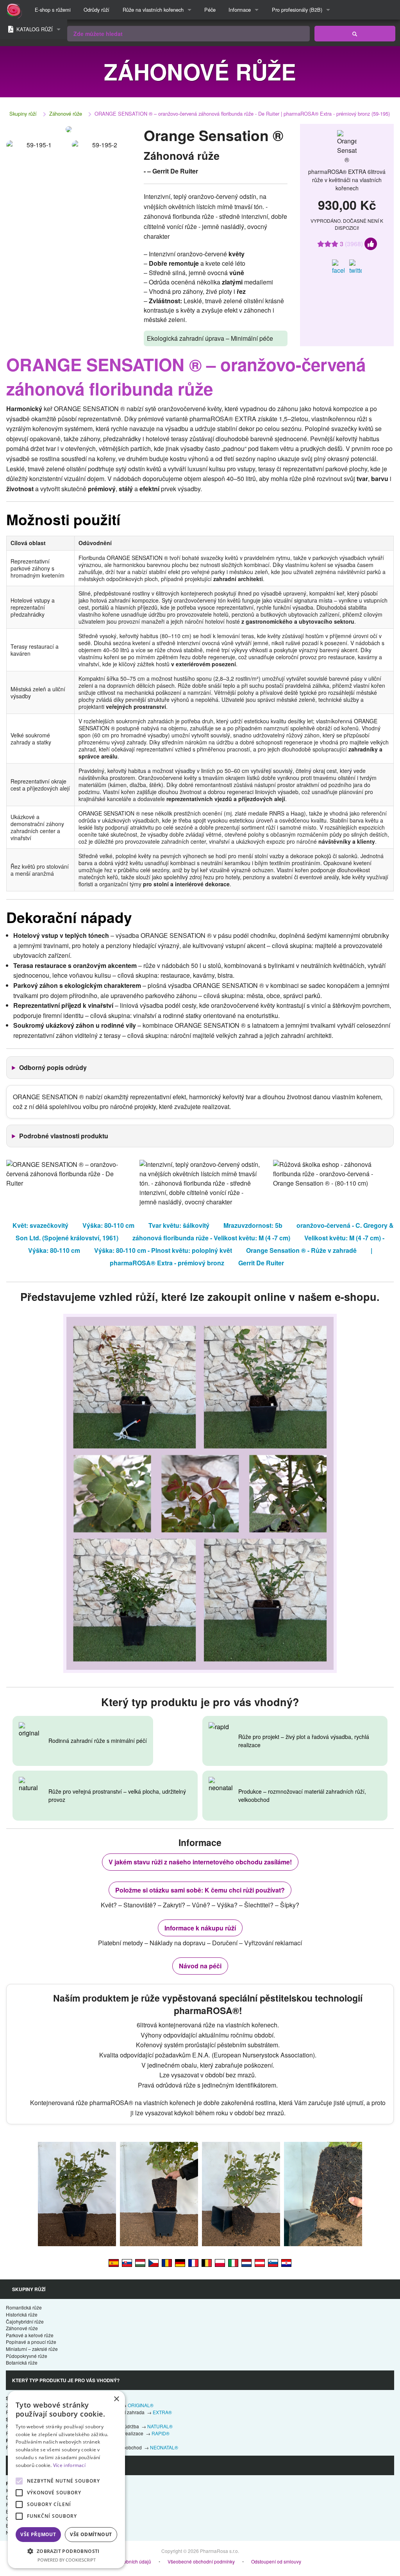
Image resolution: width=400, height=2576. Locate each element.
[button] (66, 2551)
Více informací (69, 2465)
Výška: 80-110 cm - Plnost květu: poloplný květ (163, 1250)
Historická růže (22, 2314)
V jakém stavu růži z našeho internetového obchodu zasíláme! (200, 1862)
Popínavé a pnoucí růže (31, 2342)
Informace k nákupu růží (200, 1928)
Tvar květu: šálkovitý (179, 1225)
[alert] (66, 2479)
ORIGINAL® (141, 2405)
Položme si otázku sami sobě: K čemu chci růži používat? (200, 1890)
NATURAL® (160, 2426)
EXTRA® (162, 2412)
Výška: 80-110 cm (108, 1225)
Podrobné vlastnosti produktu (64, 1136)
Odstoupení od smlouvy (276, 2561)
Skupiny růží (23, 114)
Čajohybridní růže (25, 2321)
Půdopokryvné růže (27, 2356)
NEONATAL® (164, 2447)
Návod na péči (200, 1966)
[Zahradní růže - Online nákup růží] (355, 34)
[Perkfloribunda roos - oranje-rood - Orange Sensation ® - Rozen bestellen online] (246, 2262)
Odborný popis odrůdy (53, 1067)
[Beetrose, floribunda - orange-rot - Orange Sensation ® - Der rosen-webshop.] (260, 2262)
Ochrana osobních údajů (125, 2561)
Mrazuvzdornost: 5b (253, 1225)
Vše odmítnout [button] (91, 2534)
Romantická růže (24, 2307)
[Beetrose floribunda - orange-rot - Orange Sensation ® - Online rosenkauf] (180, 2262)
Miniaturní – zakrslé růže (32, 2349)
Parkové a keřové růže (30, 2335)
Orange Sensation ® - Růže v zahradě (301, 1250)
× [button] (116, 2399)
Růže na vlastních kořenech (153, 10)
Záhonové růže (66, 114)
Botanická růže (22, 2362)
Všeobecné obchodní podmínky (201, 2561)
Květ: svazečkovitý (40, 1225)
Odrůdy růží (96, 10)
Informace (240, 10)
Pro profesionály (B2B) (297, 10)
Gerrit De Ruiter (261, 1263)
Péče (210, 10)
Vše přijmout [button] (38, 2534)
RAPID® (161, 2433)
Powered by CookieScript (67, 2560)
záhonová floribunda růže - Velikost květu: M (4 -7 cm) (211, 1238)
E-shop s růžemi (53, 10)
